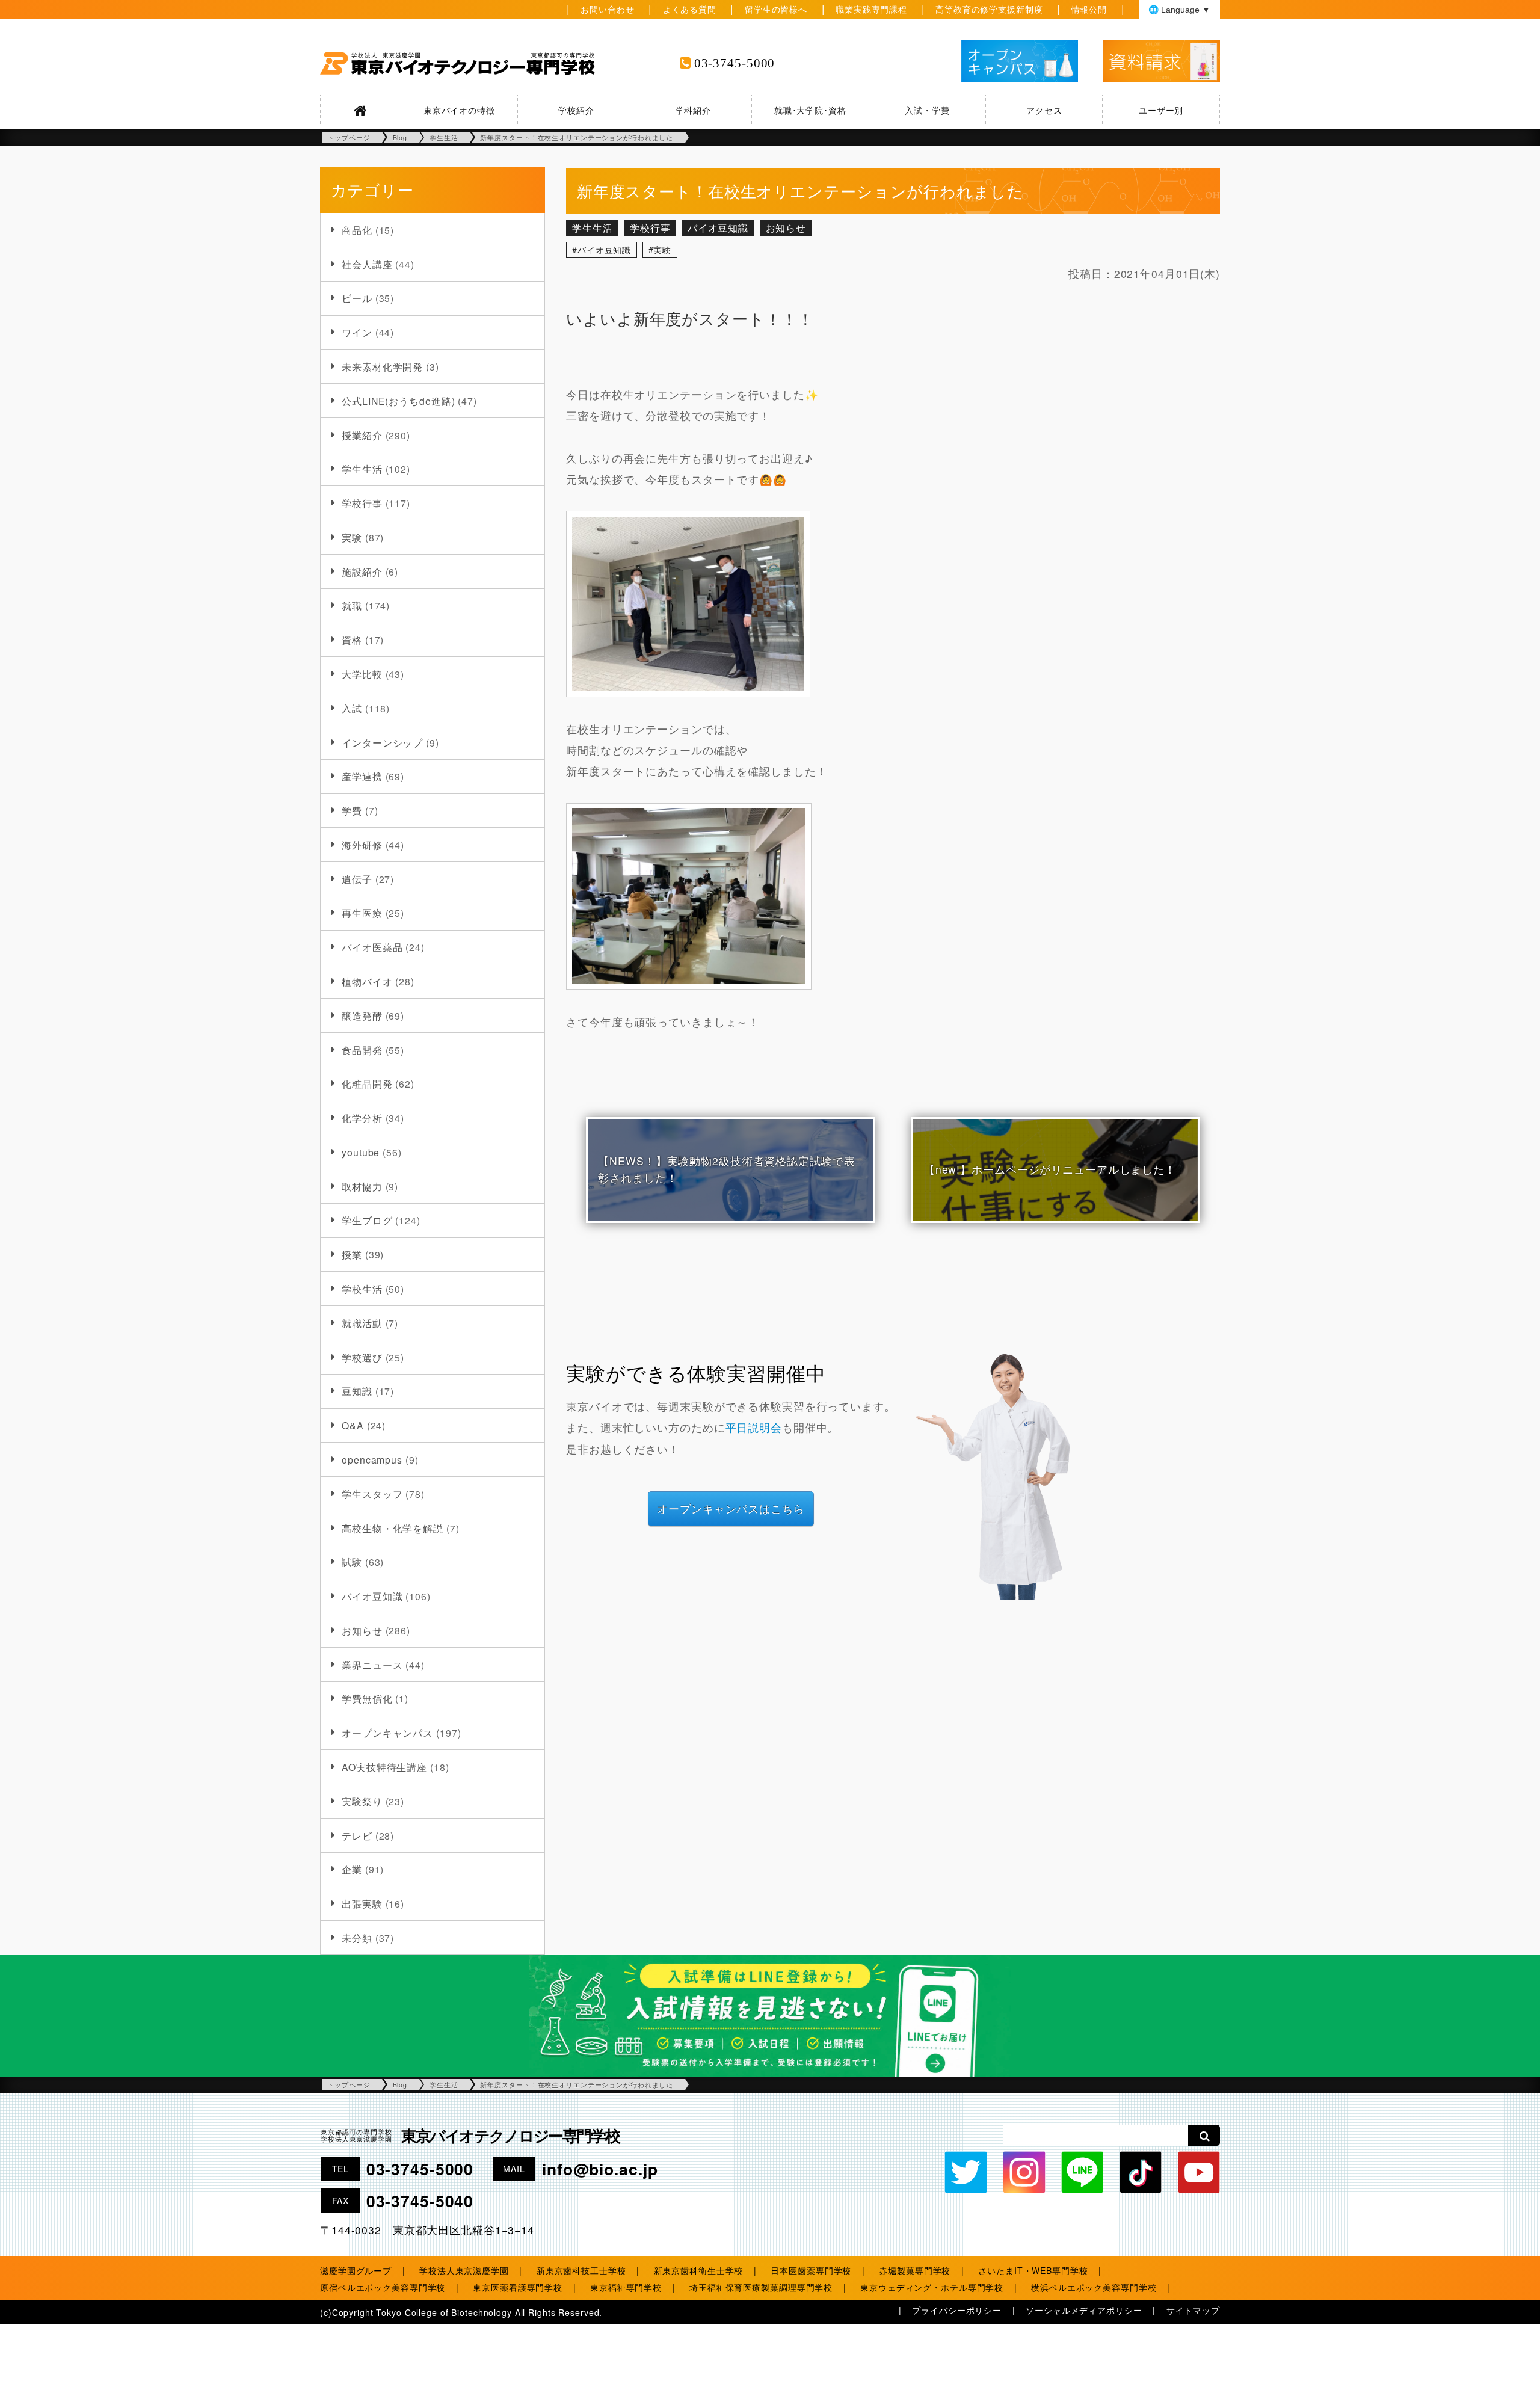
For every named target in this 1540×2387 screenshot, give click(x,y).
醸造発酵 (362, 1015)
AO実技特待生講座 (384, 1767)
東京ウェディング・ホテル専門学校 (932, 2287)
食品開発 (362, 1050)
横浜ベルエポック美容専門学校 (1094, 2287)
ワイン (357, 332)
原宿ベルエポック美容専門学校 (383, 2287)
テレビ (357, 1835)
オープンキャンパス (387, 1732)
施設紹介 (362, 571)
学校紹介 (576, 110)
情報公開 (1089, 9)
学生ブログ (367, 1220)
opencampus (372, 1459)
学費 (352, 810)
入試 (352, 708)
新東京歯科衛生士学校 (699, 2270)
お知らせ (362, 1630)
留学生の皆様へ (776, 9)
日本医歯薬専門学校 (811, 2270)
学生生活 (362, 469)
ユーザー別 (1161, 110)
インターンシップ (382, 742)
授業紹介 (362, 435)
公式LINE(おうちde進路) (398, 401)
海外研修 (362, 845)
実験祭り (362, 1801)
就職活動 (362, 1323)
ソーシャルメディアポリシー (1084, 2310)
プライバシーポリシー (957, 2310)
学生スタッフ (372, 1494)
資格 (352, 639)
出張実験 (362, 1903)
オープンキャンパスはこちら (731, 1508)
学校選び (362, 1357)
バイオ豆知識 (372, 1596)
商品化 (357, 230)
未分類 (357, 1938)
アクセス (1044, 110)
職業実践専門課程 (871, 9)
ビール (357, 298)
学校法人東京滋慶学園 (464, 2270)
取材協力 (362, 1186)
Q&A (353, 1425)
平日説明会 (754, 1427)
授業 (352, 1254)
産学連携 (362, 776)
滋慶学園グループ (356, 2270)
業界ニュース (372, 1665)
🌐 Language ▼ (1179, 10)
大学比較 (362, 674)
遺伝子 (357, 879)
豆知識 (357, 1391)
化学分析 (362, 1118)
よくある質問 (690, 9)
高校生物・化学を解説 (393, 1528)
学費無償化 (367, 1698)
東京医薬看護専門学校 (518, 2287)
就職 (352, 605)
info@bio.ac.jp (600, 2169)
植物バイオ (367, 981)
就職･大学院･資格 (810, 110)
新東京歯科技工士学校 (581, 2270)
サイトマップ (1193, 2310)
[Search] (1204, 2135)
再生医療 (362, 913)
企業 (352, 1869)
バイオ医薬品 (372, 947)
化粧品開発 (367, 1083)
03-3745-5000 (735, 63)
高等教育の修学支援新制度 (989, 9)
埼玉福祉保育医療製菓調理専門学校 (761, 2287)
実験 (352, 537)
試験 (352, 1562)
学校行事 (362, 503)
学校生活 (362, 1289)
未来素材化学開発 (382, 366)
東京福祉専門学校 (626, 2287)
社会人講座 (367, 264)
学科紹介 (694, 110)
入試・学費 (927, 110)
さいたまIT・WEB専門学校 (1033, 2270)
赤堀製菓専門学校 (915, 2270)
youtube (361, 1152)
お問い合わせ (607, 9)
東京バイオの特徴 (459, 110)
